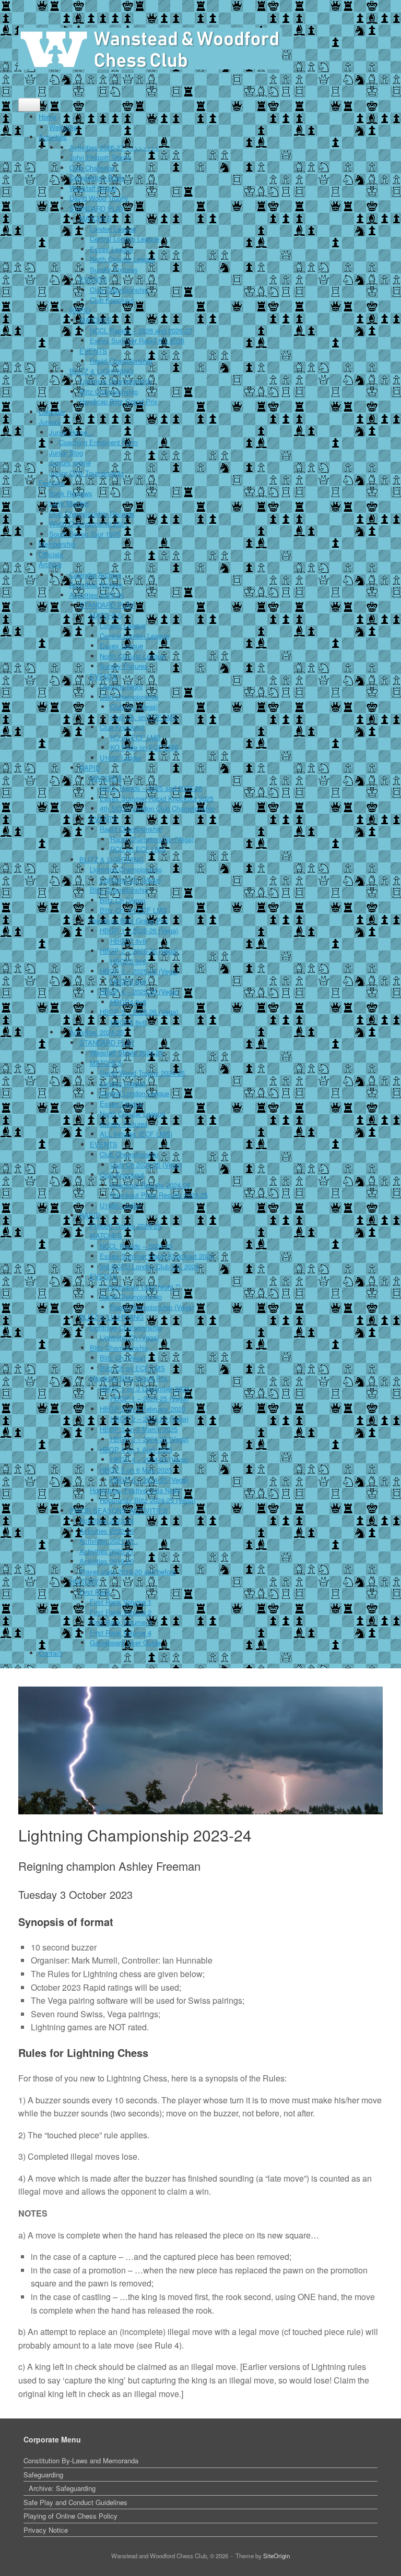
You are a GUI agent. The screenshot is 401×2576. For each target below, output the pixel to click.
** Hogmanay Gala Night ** (140, 1287)
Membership (57, 544)
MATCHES (96, 218)
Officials (51, 554)
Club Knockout (112, 300)
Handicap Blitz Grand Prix (119, 401)
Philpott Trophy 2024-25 (126, 1226)
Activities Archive (96, 585)
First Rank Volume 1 (121, 1602)
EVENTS (93, 279)
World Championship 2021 (89, 523)
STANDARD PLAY (97, 208)
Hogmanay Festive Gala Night (135, 1490)
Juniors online (70, 462)
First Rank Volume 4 (121, 1633)
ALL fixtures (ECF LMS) (136, 1134)
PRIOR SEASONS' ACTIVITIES (119, 1510)
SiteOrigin (276, 2556)
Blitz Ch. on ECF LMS (133, 910)
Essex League (111, 249)
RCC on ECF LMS (138, 849)
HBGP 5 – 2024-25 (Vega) (149, 1480)
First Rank (95, 1592)
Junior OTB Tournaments (87, 473)
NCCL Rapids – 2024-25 (136, 1246)
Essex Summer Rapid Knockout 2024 (157, 1256)
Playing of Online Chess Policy (70, 2516)
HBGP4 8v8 (128, 1002)
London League (113, 229)
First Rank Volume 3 (121, 1622)
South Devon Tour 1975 (85, 534)
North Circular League (122, 259)
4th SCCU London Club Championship (157, 808)
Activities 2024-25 (97, 1032)
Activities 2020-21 (107, 1551)
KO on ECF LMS (135, 737)
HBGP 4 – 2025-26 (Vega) (139, 991)
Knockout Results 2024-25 (150, 1185)
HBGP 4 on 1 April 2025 (136, 1449)
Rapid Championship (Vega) (152, 839)
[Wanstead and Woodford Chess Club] (150, 49)
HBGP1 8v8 (128, 941)
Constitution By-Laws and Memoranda (81, 2460)
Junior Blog (66, 453)
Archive (50, 564)
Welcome (63, 127)
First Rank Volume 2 (121, 1612)
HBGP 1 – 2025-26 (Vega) (139, 930)
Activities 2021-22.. (109, 1541)
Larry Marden (69, 503)
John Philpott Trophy (101, 157)
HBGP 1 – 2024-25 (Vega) (149, 1398)
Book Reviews (71, 493)
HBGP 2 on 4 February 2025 (143, 1409)
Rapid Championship (121, 361)
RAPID (80, 310)
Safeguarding (43, 2475)
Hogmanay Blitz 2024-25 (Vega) (148, 1500)
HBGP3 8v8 (128, 982)
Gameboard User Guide (125, 1642)
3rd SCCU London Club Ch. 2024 (149, 1266)
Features (52, 483)
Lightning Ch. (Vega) (130, 880)
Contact (50, 1653)
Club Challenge (92, 168)
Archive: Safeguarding (62, 2488)
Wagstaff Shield (93, 188)
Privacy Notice (46, 2530)
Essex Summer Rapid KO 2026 (137, 340)
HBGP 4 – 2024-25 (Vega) (149, 1459)
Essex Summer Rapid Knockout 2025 (157, 798)
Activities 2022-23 (107, 1531)
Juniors (50, 422)
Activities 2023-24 (107, 1520)
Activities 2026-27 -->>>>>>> (114, 147)
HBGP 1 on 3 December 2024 (145, 1388)
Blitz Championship (109, 392)
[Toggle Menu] (29, 105)
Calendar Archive (95, 575)
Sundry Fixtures (114, 269)
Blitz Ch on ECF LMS (132, 1368)
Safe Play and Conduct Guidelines (75, 2502)
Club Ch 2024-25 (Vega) (146, 1165)
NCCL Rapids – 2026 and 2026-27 (141, 330)
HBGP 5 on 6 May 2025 (136, 1470)
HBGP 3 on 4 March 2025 (139, 1429)
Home (48, 117)
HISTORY (84, 1581)
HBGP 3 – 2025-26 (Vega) (139, 971)
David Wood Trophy (99, 198)
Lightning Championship (115, 381)
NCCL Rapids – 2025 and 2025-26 (151, 788)
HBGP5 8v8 (128, 1022)
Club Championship (119, 290)
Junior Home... (71, 432)
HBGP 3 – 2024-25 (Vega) (149, 1439)
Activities (53, 137)
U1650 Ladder (121, 758)
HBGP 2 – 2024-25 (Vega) (149, 1419)
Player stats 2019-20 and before (128, 1572)
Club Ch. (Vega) (134, 707)
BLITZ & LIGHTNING (102, 371)
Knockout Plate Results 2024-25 (159, 1195)
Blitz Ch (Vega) (122, 900)
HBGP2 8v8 (128, 961)
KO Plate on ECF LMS (144, 747)
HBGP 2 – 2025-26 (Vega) (139, 951)
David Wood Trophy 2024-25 (142, 1073)
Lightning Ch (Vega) (129, 1337)
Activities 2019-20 (107, 1561)
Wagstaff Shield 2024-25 (126, 1052)
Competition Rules (97, 178)
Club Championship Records (92, 514)
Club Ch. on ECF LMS (144, 717)
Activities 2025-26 (97, 595)
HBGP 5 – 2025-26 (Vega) (139, 1012)
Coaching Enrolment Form (98, 442)
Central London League (125, 239)
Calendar (52, 412)
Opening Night (121, 686)
